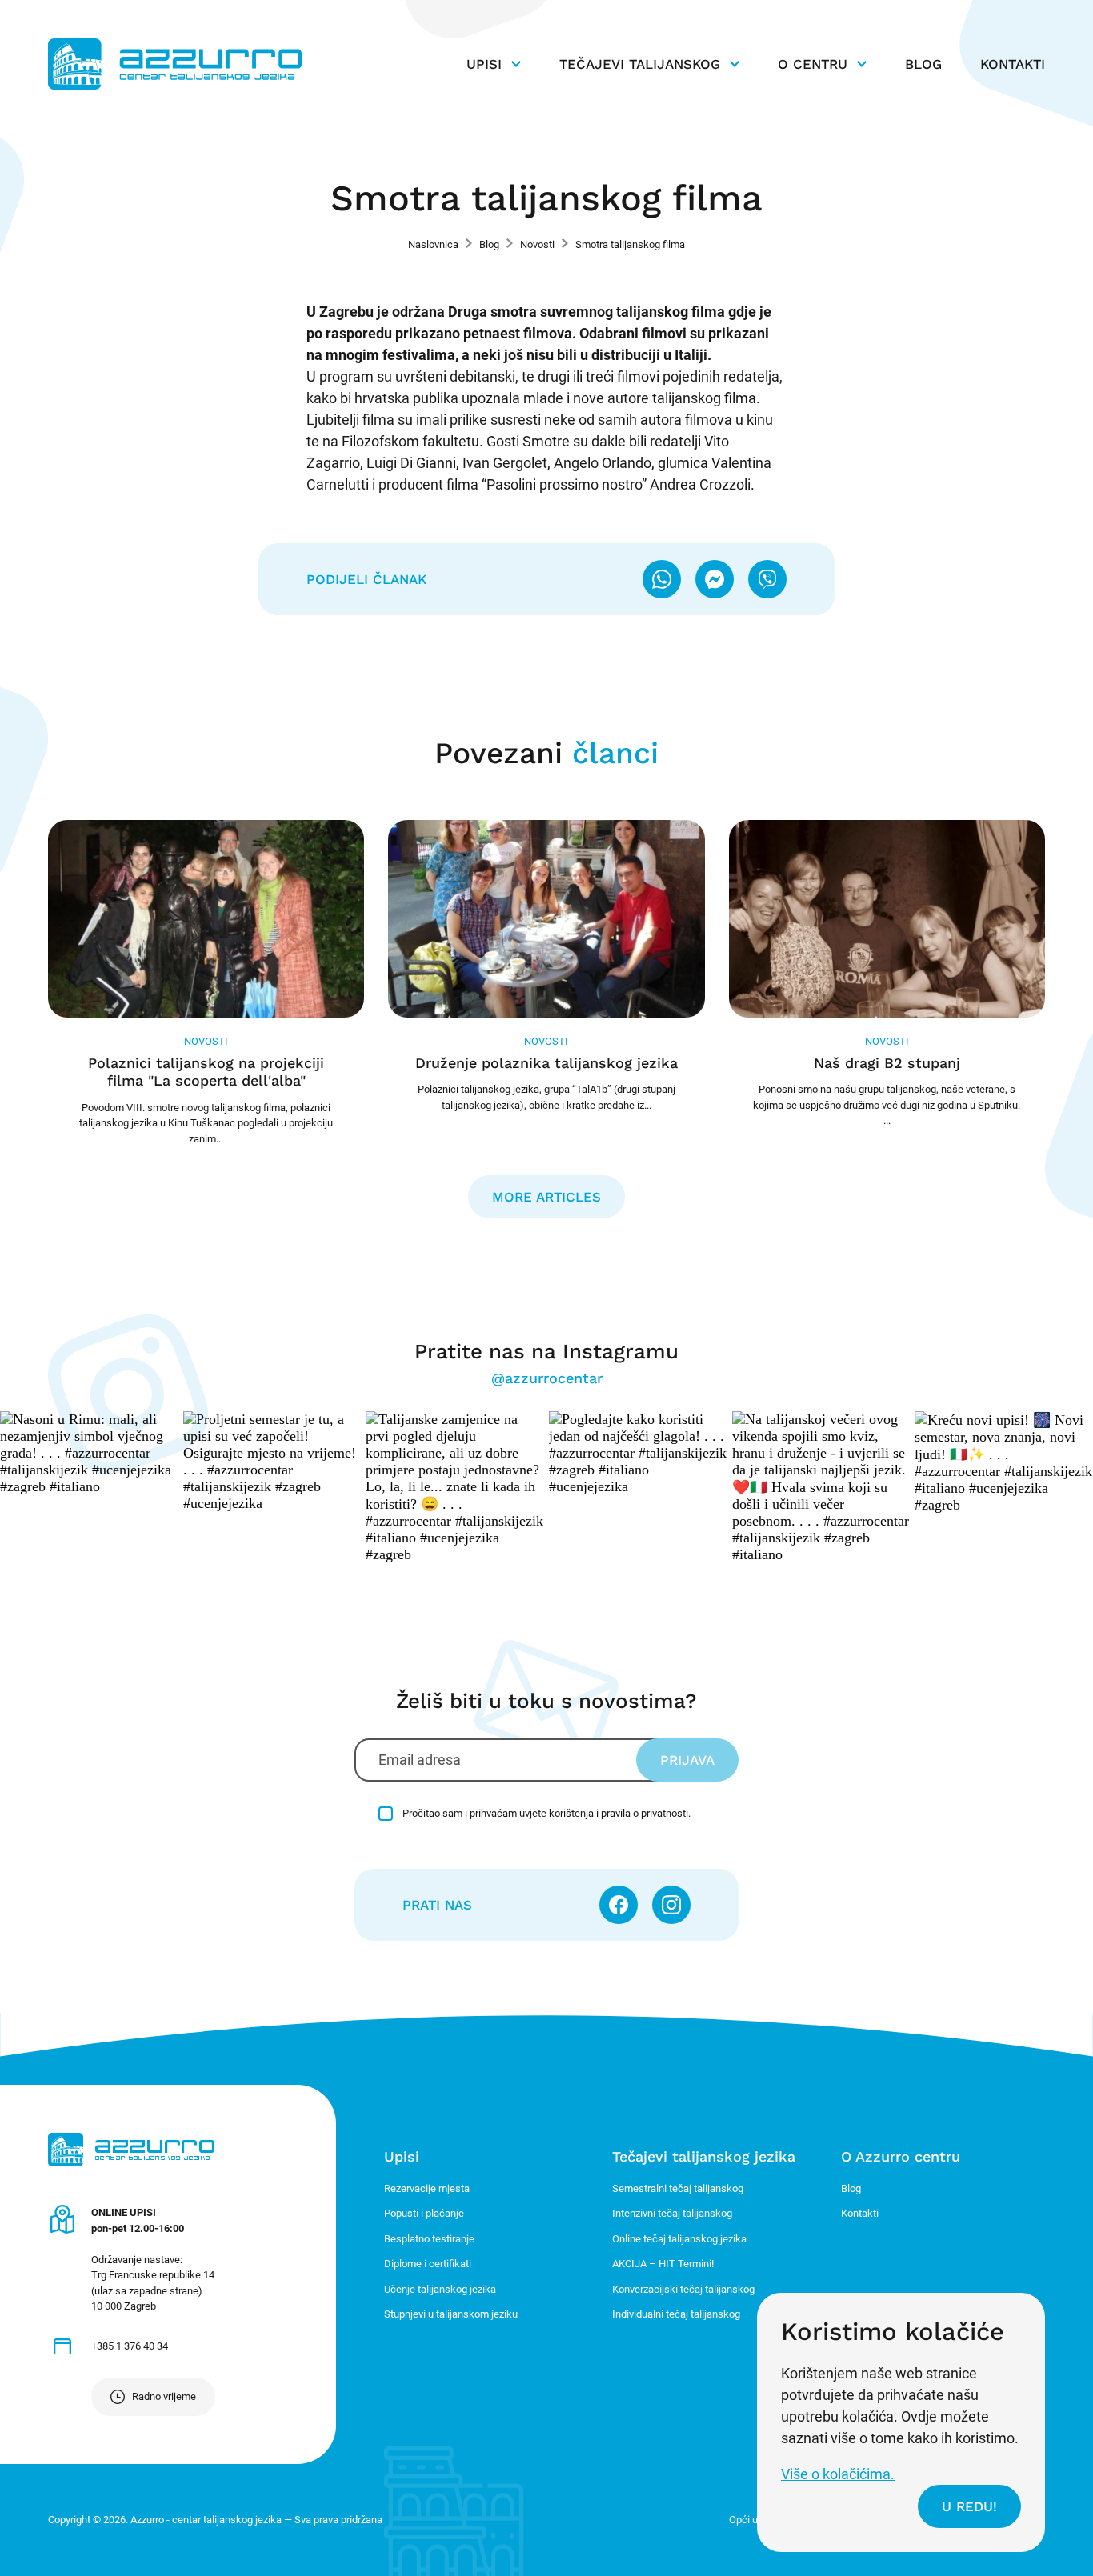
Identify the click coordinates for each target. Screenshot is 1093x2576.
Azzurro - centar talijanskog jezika (175, 64)
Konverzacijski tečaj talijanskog (683, 2289)
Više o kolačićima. (838, 2474)
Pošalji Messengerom (715, 579)
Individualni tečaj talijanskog (676, 2314)
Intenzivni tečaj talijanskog (672, 2213)
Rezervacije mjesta (427, 2188)
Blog (923, 64)
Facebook (619, 1905)
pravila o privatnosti (645, 1813)
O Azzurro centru (901, 2156)
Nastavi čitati (206, 983)
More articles (546, 1197)
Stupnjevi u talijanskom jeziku (451, 2314)
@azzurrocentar (547, 1378)
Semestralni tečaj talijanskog (678, 2188)
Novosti (537, 244)
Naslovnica (433, 244)
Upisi (484, 64)
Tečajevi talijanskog (640, 64)
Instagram (671, 1905)
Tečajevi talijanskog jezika (704, 2156)
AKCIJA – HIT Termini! (663, 2264)
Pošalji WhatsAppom (662, 579)
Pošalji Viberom (767, 579)
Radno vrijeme (164, 2396)
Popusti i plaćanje (424, 2213)
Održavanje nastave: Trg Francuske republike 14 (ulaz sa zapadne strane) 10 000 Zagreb (153, 2259)
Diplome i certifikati (428, 2264)
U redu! (969, 2506)
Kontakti (1013, 64)
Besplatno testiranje (429, 2239)
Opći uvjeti (753, 2520)
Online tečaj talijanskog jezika (679, 2239)
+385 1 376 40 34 (130, 2346)
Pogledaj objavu (89, 1453)
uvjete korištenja (557, 1813)
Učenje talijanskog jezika (440, 2289)
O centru (813, 64)
